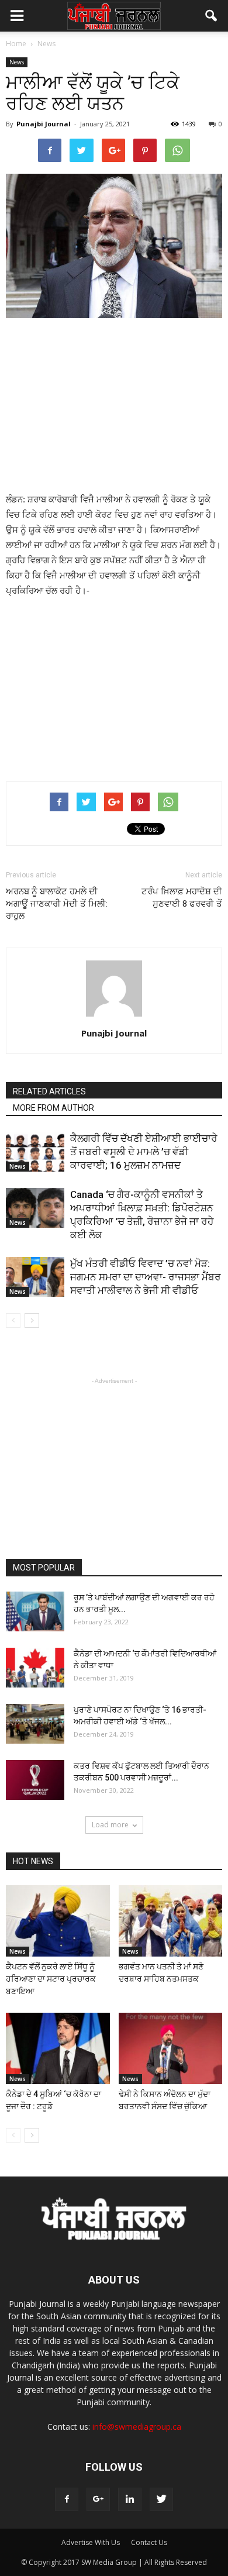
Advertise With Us (91, 2542)
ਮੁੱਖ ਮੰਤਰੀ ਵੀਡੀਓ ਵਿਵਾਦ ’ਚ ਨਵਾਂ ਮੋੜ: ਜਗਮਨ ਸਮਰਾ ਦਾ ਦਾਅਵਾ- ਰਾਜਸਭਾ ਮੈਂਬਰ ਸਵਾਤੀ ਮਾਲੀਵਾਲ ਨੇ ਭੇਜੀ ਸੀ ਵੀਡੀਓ (146, 1277)
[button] (212, 16)
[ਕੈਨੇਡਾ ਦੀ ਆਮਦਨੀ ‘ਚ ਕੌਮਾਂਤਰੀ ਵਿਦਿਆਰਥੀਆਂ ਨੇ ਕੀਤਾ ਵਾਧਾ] (35, 1668)
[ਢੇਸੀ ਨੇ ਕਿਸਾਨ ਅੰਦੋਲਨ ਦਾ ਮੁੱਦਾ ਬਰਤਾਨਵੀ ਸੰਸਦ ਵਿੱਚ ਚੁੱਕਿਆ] (171, 2048)
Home (16, 44)
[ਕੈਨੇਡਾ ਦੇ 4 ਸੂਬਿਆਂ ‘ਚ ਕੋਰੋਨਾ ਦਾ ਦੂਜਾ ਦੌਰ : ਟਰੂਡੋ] (58, 2048)
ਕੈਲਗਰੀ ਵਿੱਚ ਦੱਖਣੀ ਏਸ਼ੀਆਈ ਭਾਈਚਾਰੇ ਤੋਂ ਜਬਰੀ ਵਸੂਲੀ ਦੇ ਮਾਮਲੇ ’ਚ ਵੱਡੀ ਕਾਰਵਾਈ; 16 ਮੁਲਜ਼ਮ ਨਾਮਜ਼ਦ (144, 1152)
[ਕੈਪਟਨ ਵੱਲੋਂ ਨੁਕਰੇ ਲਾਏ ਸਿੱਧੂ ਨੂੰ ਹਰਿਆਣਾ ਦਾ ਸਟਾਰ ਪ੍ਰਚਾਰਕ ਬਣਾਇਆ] (58, 1921)
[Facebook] (67, 2499)
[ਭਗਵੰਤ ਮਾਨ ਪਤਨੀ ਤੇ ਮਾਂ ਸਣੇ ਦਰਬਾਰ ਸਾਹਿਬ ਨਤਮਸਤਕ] (171, 1921)
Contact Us (149, 2542)
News (17, 62)
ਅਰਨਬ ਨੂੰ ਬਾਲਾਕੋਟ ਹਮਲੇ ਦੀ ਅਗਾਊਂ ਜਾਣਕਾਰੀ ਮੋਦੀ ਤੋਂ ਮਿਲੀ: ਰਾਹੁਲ (57, 904)
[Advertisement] (114, 407)
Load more (110, 1825)
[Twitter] (161, 2499)
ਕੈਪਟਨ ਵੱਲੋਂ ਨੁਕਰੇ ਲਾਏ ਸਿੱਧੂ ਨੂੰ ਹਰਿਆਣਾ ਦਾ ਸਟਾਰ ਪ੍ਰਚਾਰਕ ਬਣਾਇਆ (51, 1979)
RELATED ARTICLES (49, 1091)
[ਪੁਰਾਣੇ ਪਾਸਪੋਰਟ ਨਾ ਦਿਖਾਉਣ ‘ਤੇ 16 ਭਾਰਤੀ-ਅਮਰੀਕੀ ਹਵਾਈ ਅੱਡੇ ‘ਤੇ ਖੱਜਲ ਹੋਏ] (35, 1724)
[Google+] (98, 2499)
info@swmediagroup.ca (137, 2427)
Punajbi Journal (44, 124)
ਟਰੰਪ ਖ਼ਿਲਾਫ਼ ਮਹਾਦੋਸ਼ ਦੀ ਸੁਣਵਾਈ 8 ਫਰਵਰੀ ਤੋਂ (182, 898)
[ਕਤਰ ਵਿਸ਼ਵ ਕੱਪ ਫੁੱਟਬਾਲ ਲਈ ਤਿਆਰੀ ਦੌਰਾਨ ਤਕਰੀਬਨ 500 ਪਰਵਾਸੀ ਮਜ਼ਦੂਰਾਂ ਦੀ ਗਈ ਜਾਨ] (35, 1780)
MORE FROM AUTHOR (53, 1108)
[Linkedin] (130, 2499)
